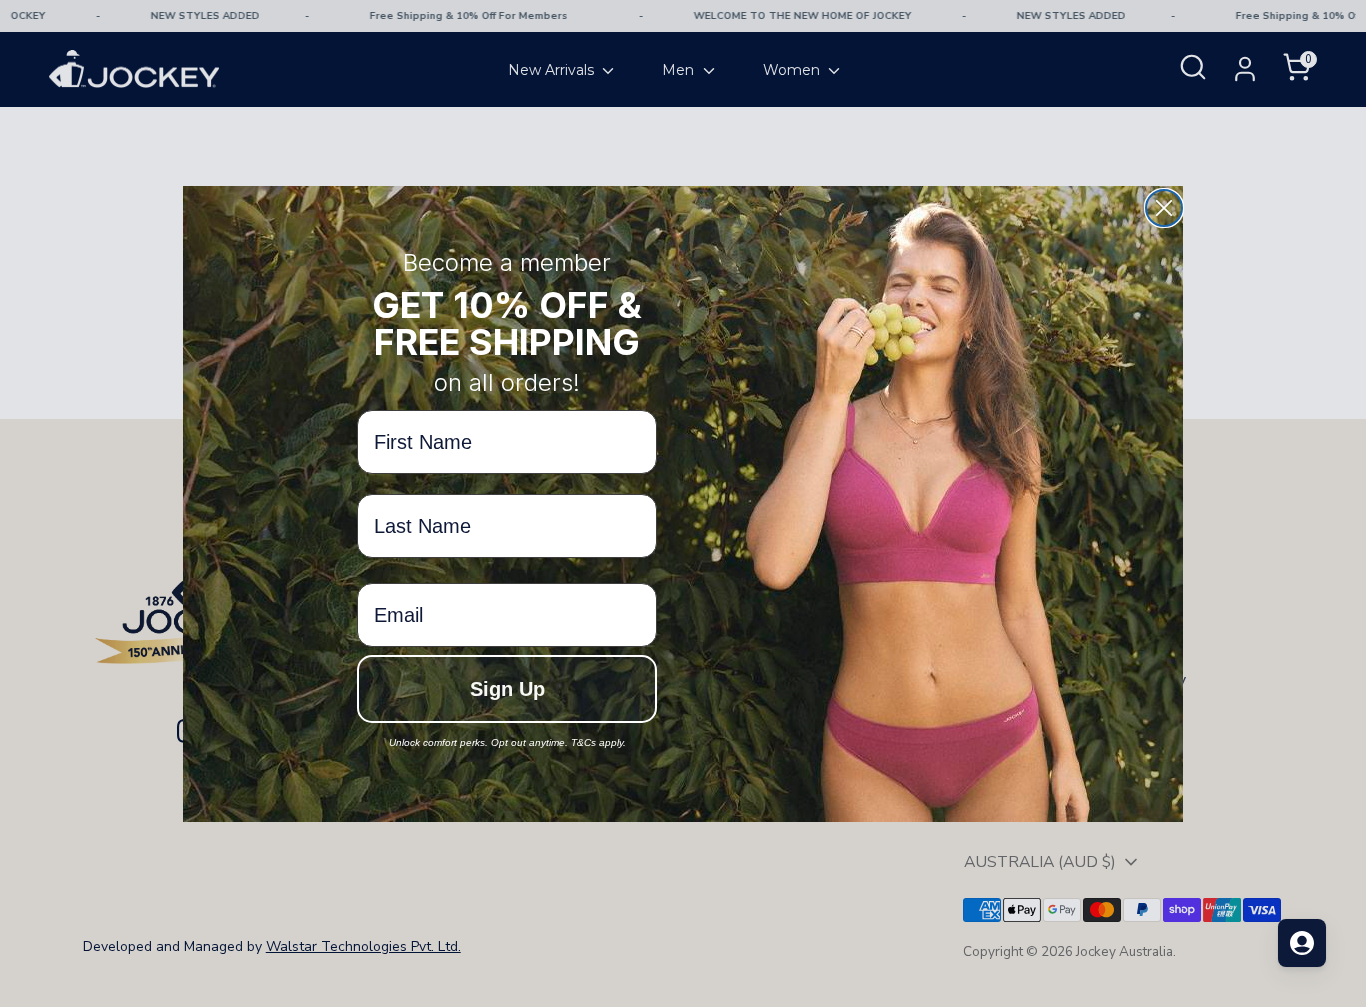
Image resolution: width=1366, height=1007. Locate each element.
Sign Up (507, 689)
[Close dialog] (1164, 208)
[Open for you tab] (1302, 943)
